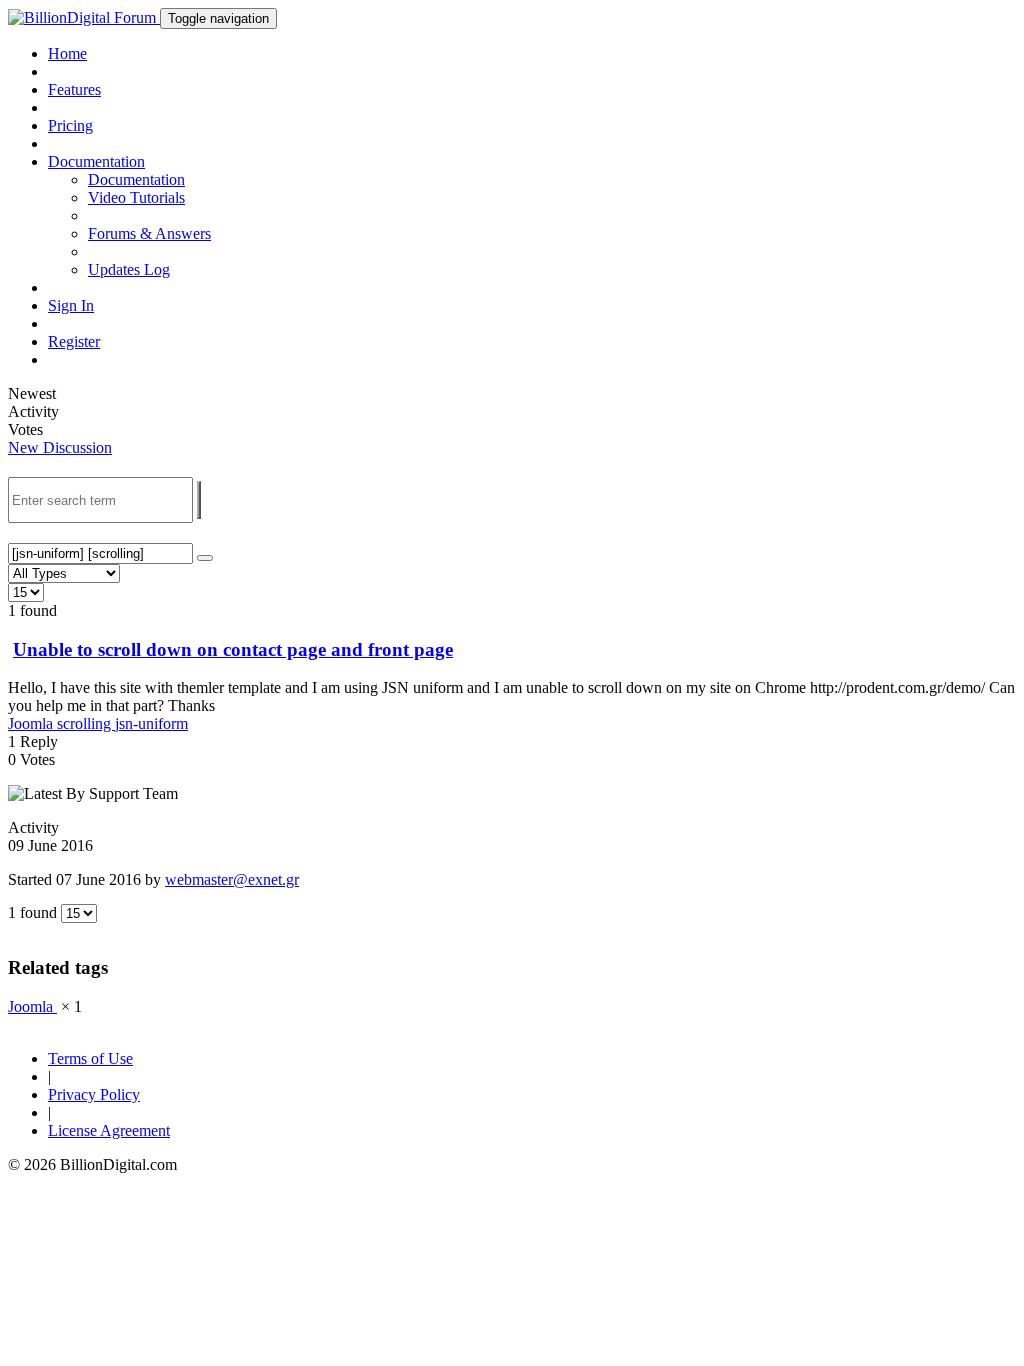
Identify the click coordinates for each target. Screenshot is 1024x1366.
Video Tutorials (136, 197)
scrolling (86, 723)
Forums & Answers (149, 233)
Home (67, 53)
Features (74, 89)
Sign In (71, 305)
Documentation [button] (96, 161)
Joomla (32, 723)
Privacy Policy (94, 1094)
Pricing (70, 125)
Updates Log (129, 269)
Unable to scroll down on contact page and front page (233, 649)
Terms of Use (90, 1058)
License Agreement (109, 1130)
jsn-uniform (151, 723)
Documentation (136, 179)
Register (74, 341)
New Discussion (60, 447)
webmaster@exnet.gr (232, 879)
